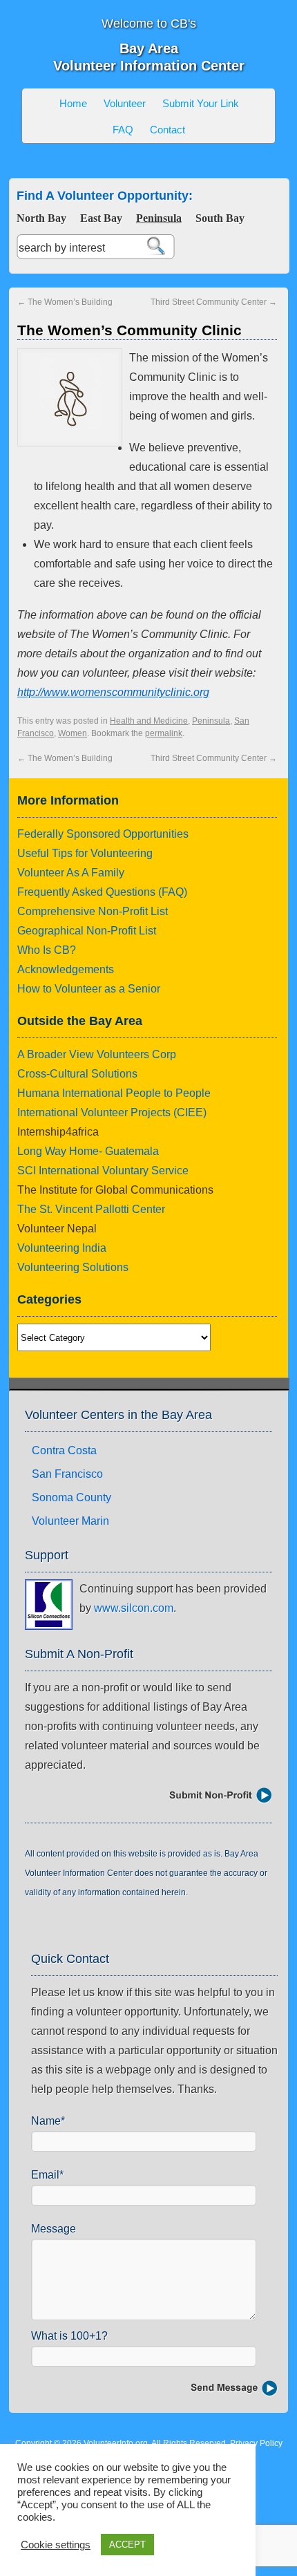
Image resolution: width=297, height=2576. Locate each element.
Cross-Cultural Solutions (77, 1074)
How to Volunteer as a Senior (89, 989)
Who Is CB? (47, 950)
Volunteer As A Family (71, 873)
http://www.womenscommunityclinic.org (113, 692)
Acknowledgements (66, 969)
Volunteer (125, 103)
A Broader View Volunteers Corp (97, 1054)
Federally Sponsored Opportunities (103, 834)
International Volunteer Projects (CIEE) (112, 1112)
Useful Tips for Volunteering (85, 853)
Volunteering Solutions (73, 1267)
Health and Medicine (149, 721)
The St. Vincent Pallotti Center (91, 1209)
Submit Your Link (201, 103)
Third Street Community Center (214, 302)
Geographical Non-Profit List (87, 931)
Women (73, 733)
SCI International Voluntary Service (103, 1171)
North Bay (41, 218)
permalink (164, 733)
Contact (167, 130)
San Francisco (67, 1474)
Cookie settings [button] (56, 2545)
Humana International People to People (114, 1093)
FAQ (123, 130)
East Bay (101, 218)
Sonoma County (71, 1497)
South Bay (220, 218)
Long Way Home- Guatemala (88, 1151)
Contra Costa (64, 1450)
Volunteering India (62, 1248)
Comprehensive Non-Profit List (93, 911)
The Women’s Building (65, 302)
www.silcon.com (134, 1608)
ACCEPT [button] (127, 2545)
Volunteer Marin (70, 1521)
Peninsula (159, 218)
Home (73, 103)
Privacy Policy (256, 2443)
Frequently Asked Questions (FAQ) (102, 892)
